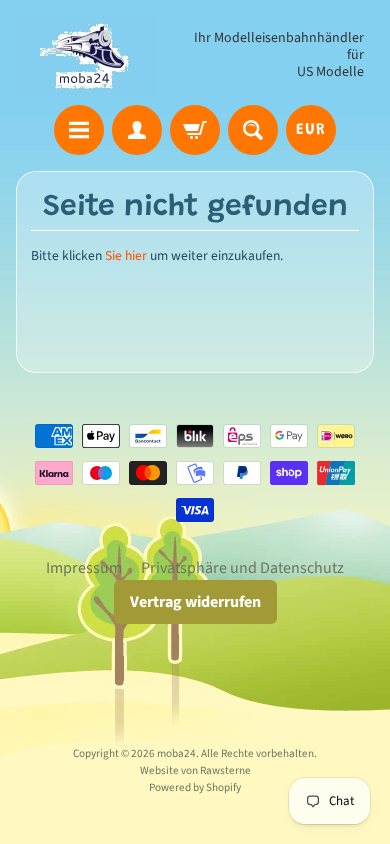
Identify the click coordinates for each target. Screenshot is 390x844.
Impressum (84, 568)
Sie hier (126, 255)
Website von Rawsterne (195, 770)
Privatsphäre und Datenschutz (242, 568)
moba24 (176, 753)
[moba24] (85, 55)
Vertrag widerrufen (195, 602)
